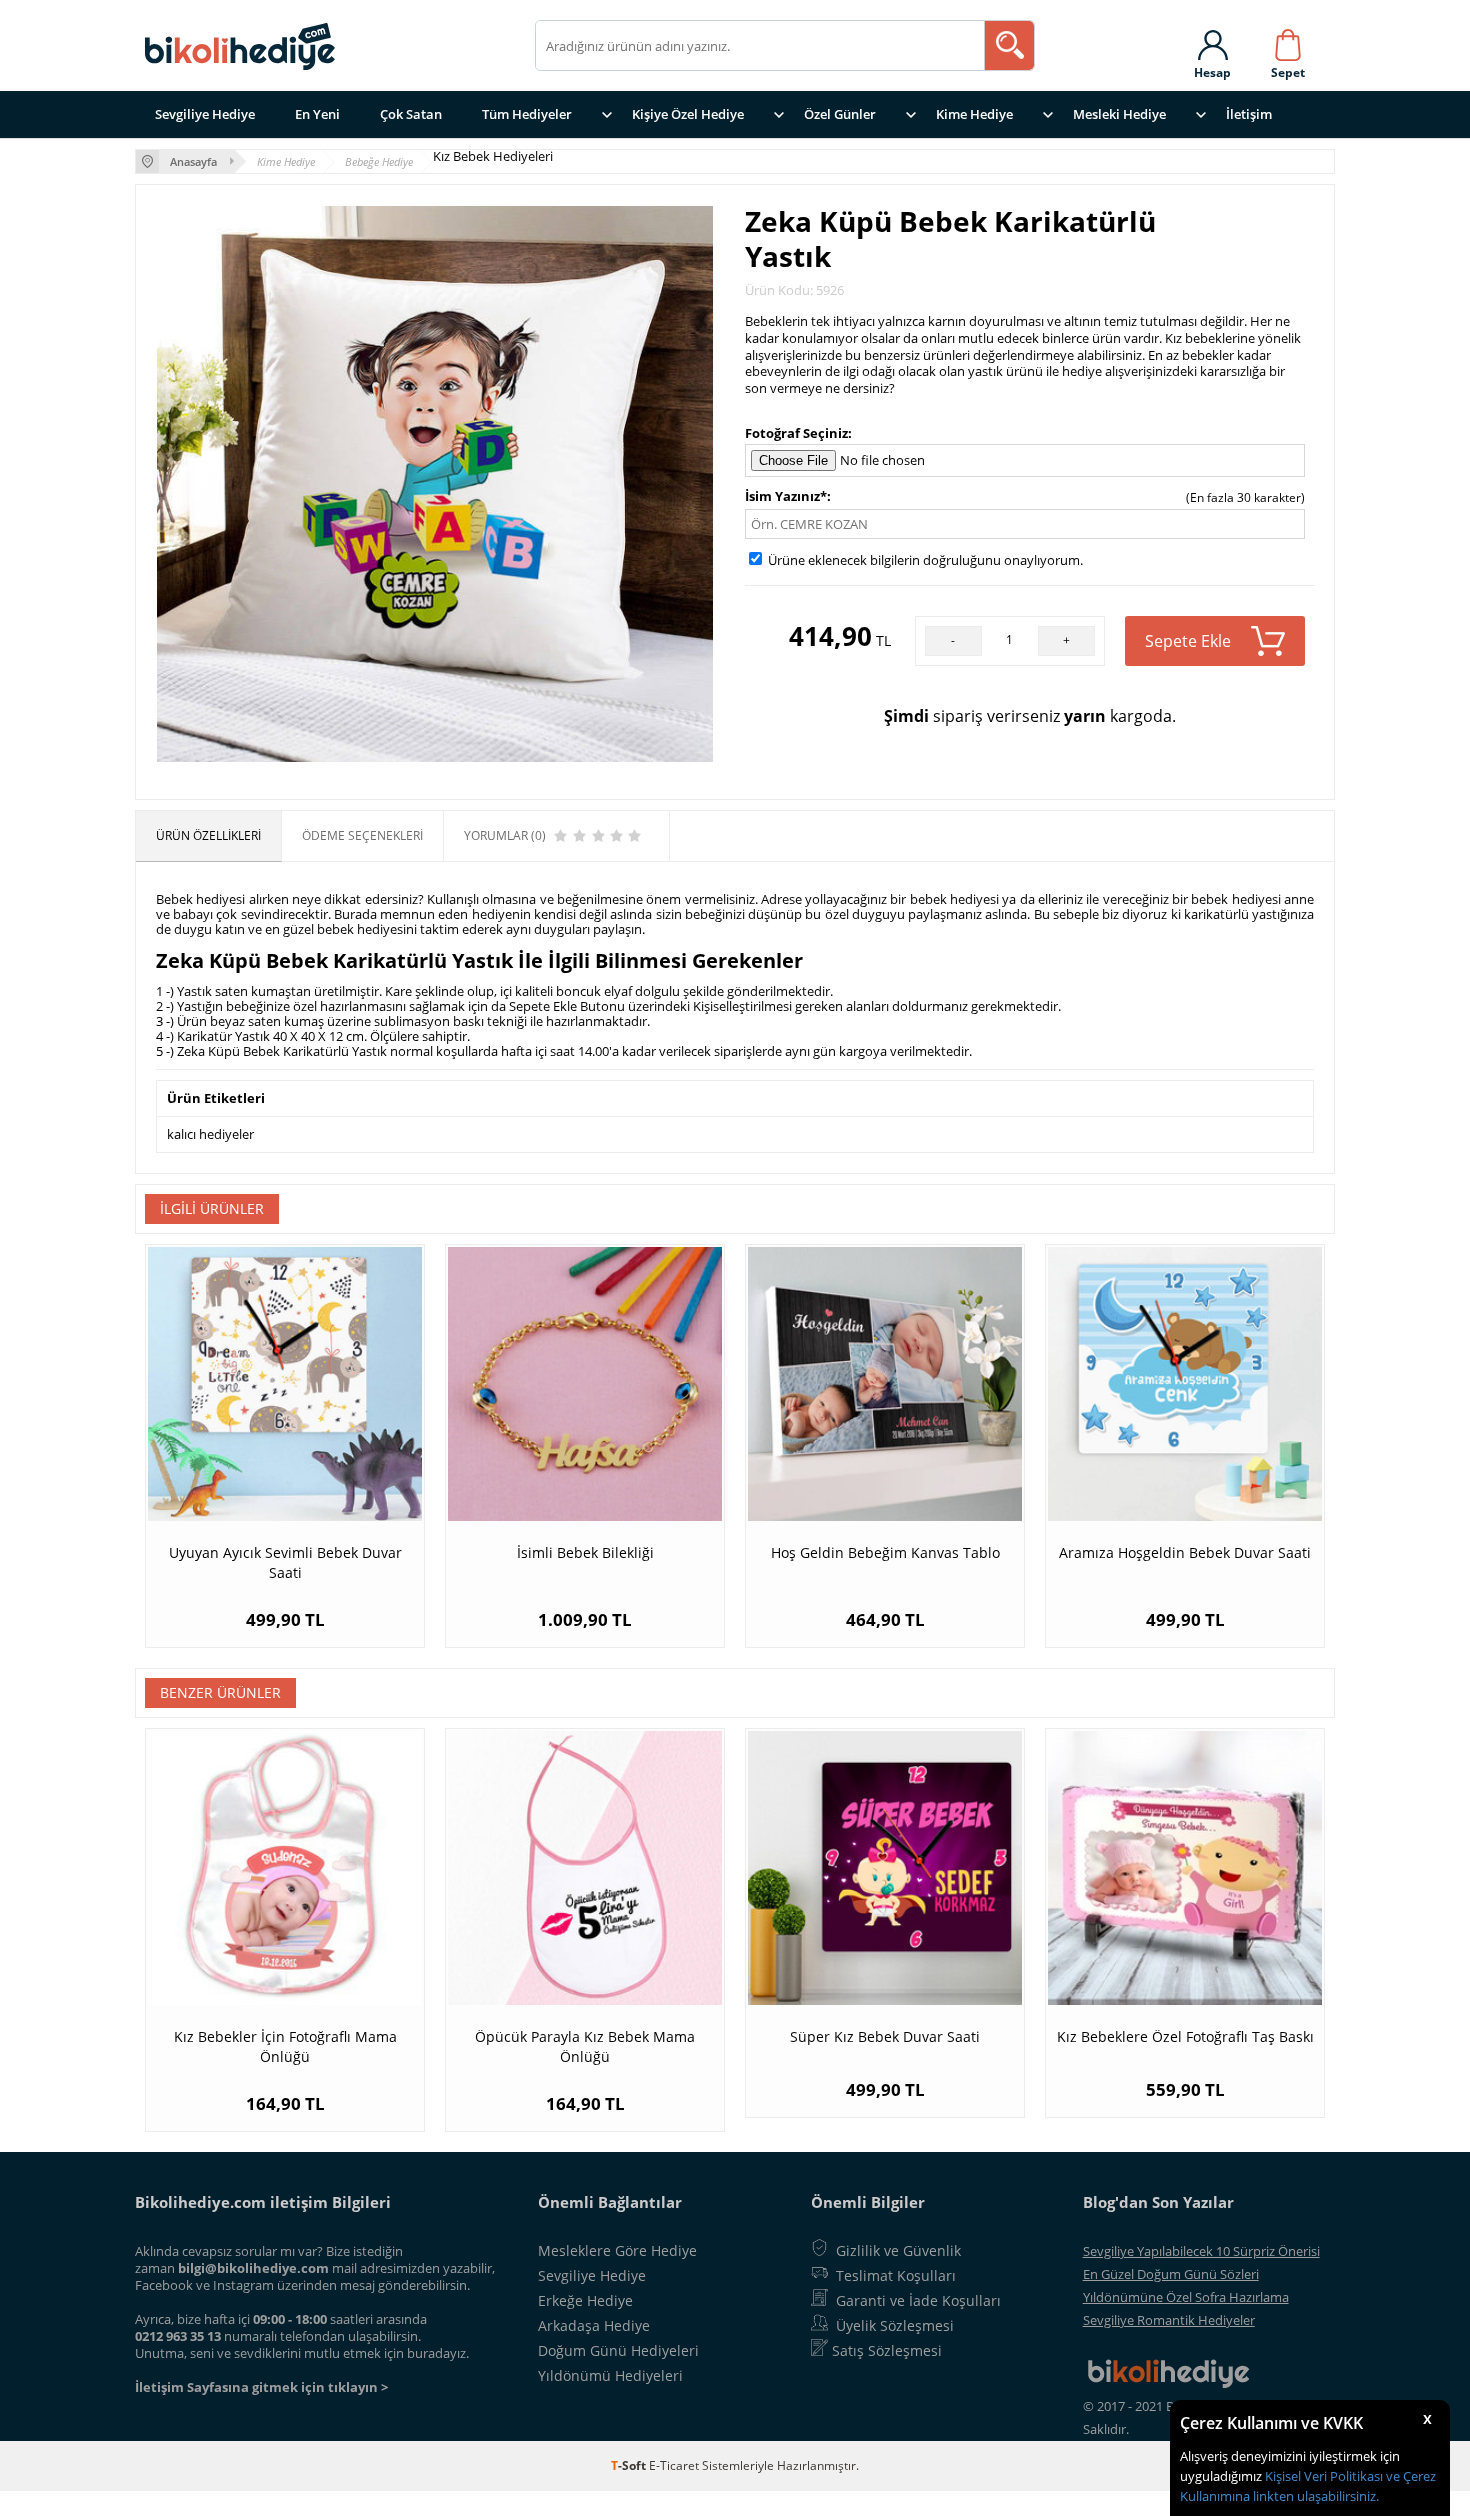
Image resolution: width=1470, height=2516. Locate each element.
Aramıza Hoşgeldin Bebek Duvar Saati (1185, 1552)
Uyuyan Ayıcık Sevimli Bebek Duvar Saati (285, 1562)
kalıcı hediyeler (210, 1134)
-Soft (630, 2465)
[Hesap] (1212, 40)
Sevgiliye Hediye (205, 114)
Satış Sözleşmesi (887, 2350)
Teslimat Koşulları (896, 2275)
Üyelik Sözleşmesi (895, 2325)
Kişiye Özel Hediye (688, 114)
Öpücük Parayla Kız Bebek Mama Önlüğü (585, 2046)
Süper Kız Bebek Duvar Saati (885, 2036)
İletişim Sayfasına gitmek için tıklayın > (261, 2387)
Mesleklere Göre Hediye (617, 2250)
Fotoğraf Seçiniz (796, 433)
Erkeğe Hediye (585, 2300)
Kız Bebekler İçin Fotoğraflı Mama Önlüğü (285, 2046)
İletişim (1249, 114)
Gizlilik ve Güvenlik (898, 2250)
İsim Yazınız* (786, 496)
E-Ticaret (674, 2465)
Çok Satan (411, 114)
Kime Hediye (974, 114)
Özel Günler (840, 114)
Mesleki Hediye (1119, 114)
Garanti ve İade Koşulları (918, 2300)
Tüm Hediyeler (527, 114)
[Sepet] (1288, 40)
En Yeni (317, 114)
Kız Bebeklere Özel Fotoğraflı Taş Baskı (1185, 2036)
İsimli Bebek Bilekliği (585, 1552)
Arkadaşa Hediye (594, 2325)
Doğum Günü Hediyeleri (618, 2350)
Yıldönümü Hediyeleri (610, 2375)
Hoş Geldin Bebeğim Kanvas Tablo (885, 1552)
